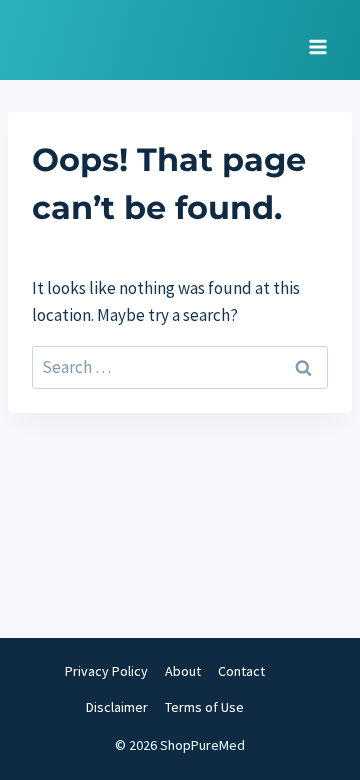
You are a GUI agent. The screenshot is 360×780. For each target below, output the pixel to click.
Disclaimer (117, 707)
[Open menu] (317, 40)
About (183, 671)
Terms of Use (204, 707)
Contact (241, 671)
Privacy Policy (106, 671)
